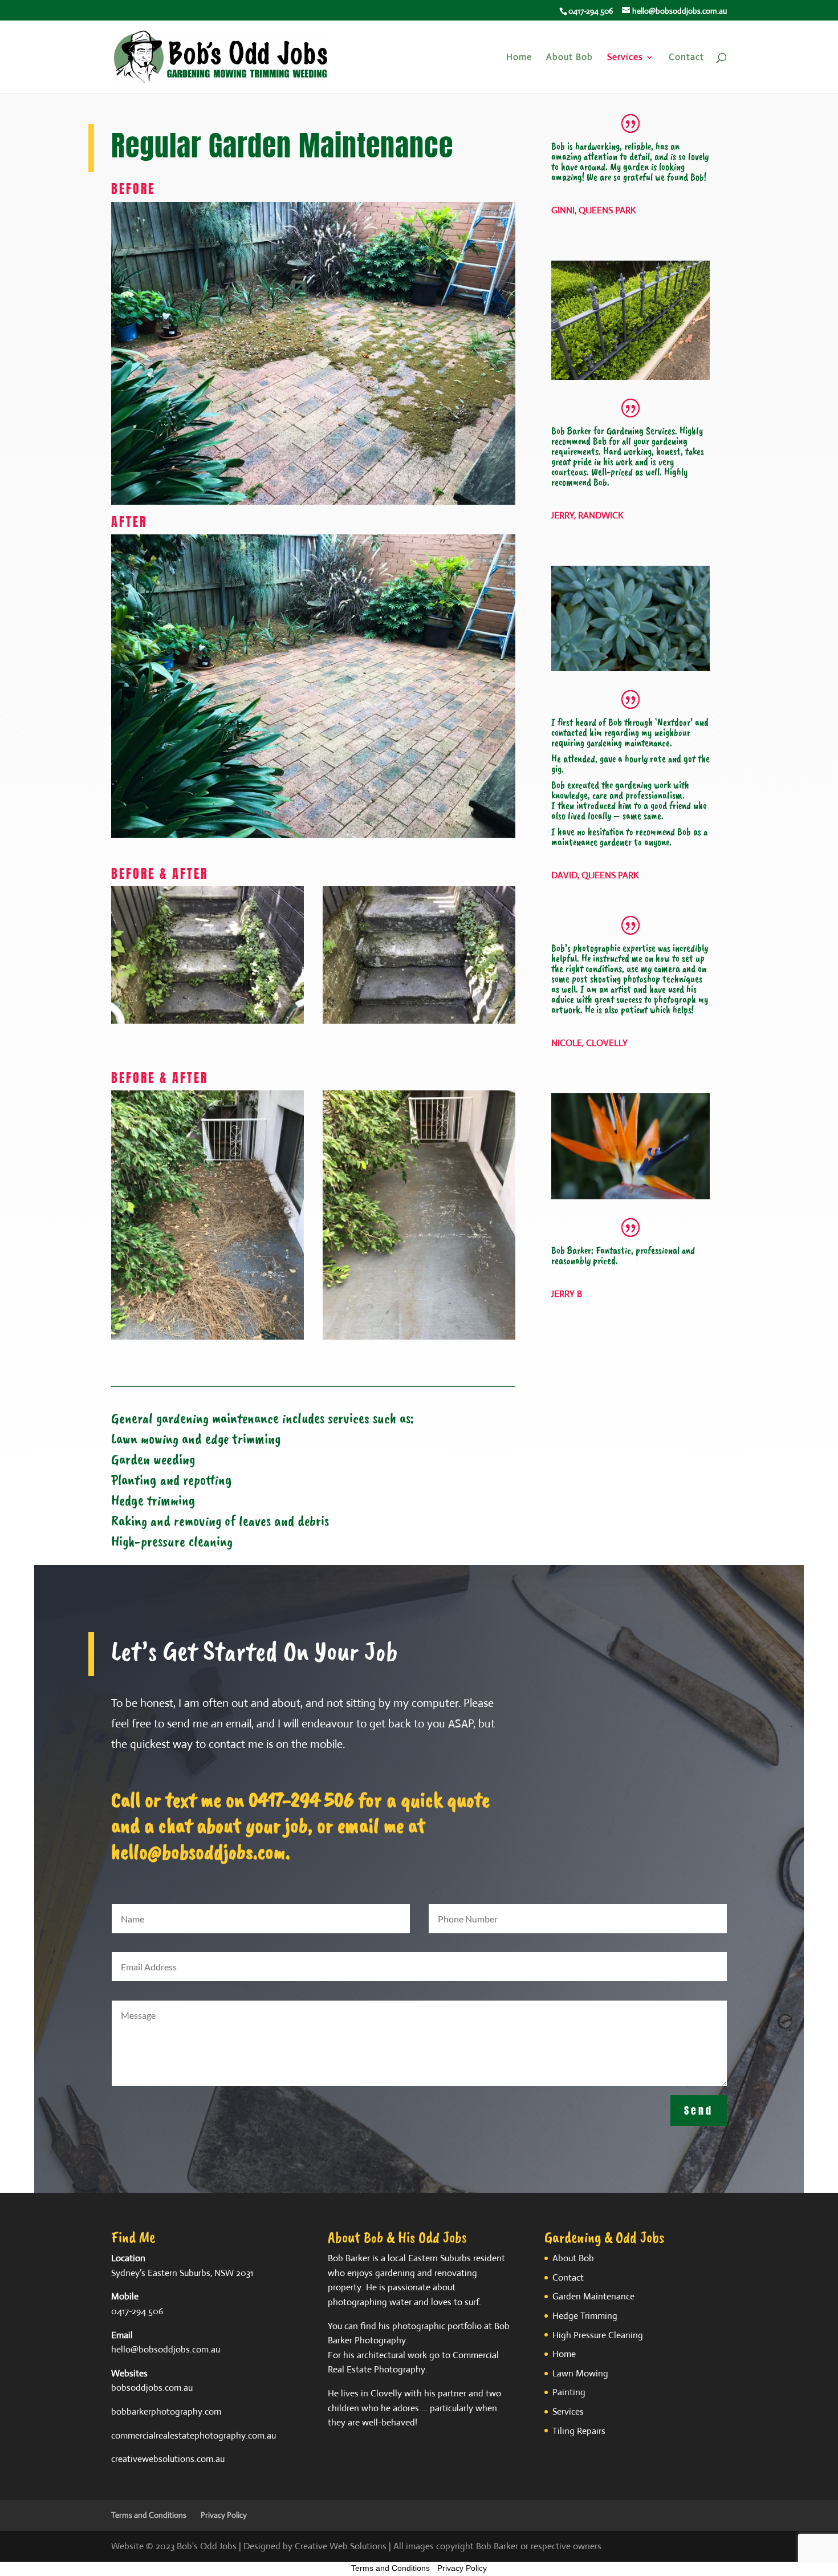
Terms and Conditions (149, 2515)
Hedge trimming (153, 1500)
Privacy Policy (224, 2515)
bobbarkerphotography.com (166, 2411)
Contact (686, 58)
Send (699, 2110)
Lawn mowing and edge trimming (196, 1439)
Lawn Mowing (580, 2373)
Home (519, 58)
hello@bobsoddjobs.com (198, 1851)
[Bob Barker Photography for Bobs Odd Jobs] (208, 1021)
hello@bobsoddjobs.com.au (166, 2349)
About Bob (569, 58)
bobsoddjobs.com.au (152, 2388)
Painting (569, 2392)
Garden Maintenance (593, 2296)
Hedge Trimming (585, 2316)
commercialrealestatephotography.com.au (194, 2435)
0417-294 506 (301, 1800)
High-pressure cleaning (172, 1541)
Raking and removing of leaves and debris (220, 1521)
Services (625, 58)
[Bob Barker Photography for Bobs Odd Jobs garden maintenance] (208, 1337)
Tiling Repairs (579, 2431)
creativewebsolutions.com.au (168, 2459)
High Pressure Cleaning (598, 2335)
